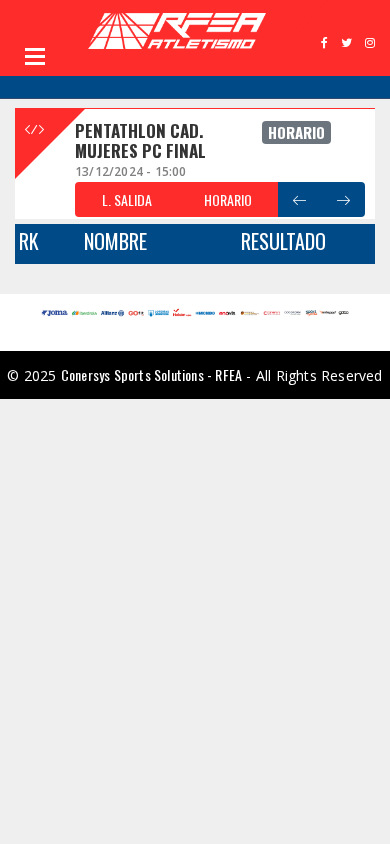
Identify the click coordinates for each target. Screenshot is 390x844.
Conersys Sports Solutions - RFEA (151, 374)
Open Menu (35, 56)
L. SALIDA (127, 199)
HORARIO (228, 199)
